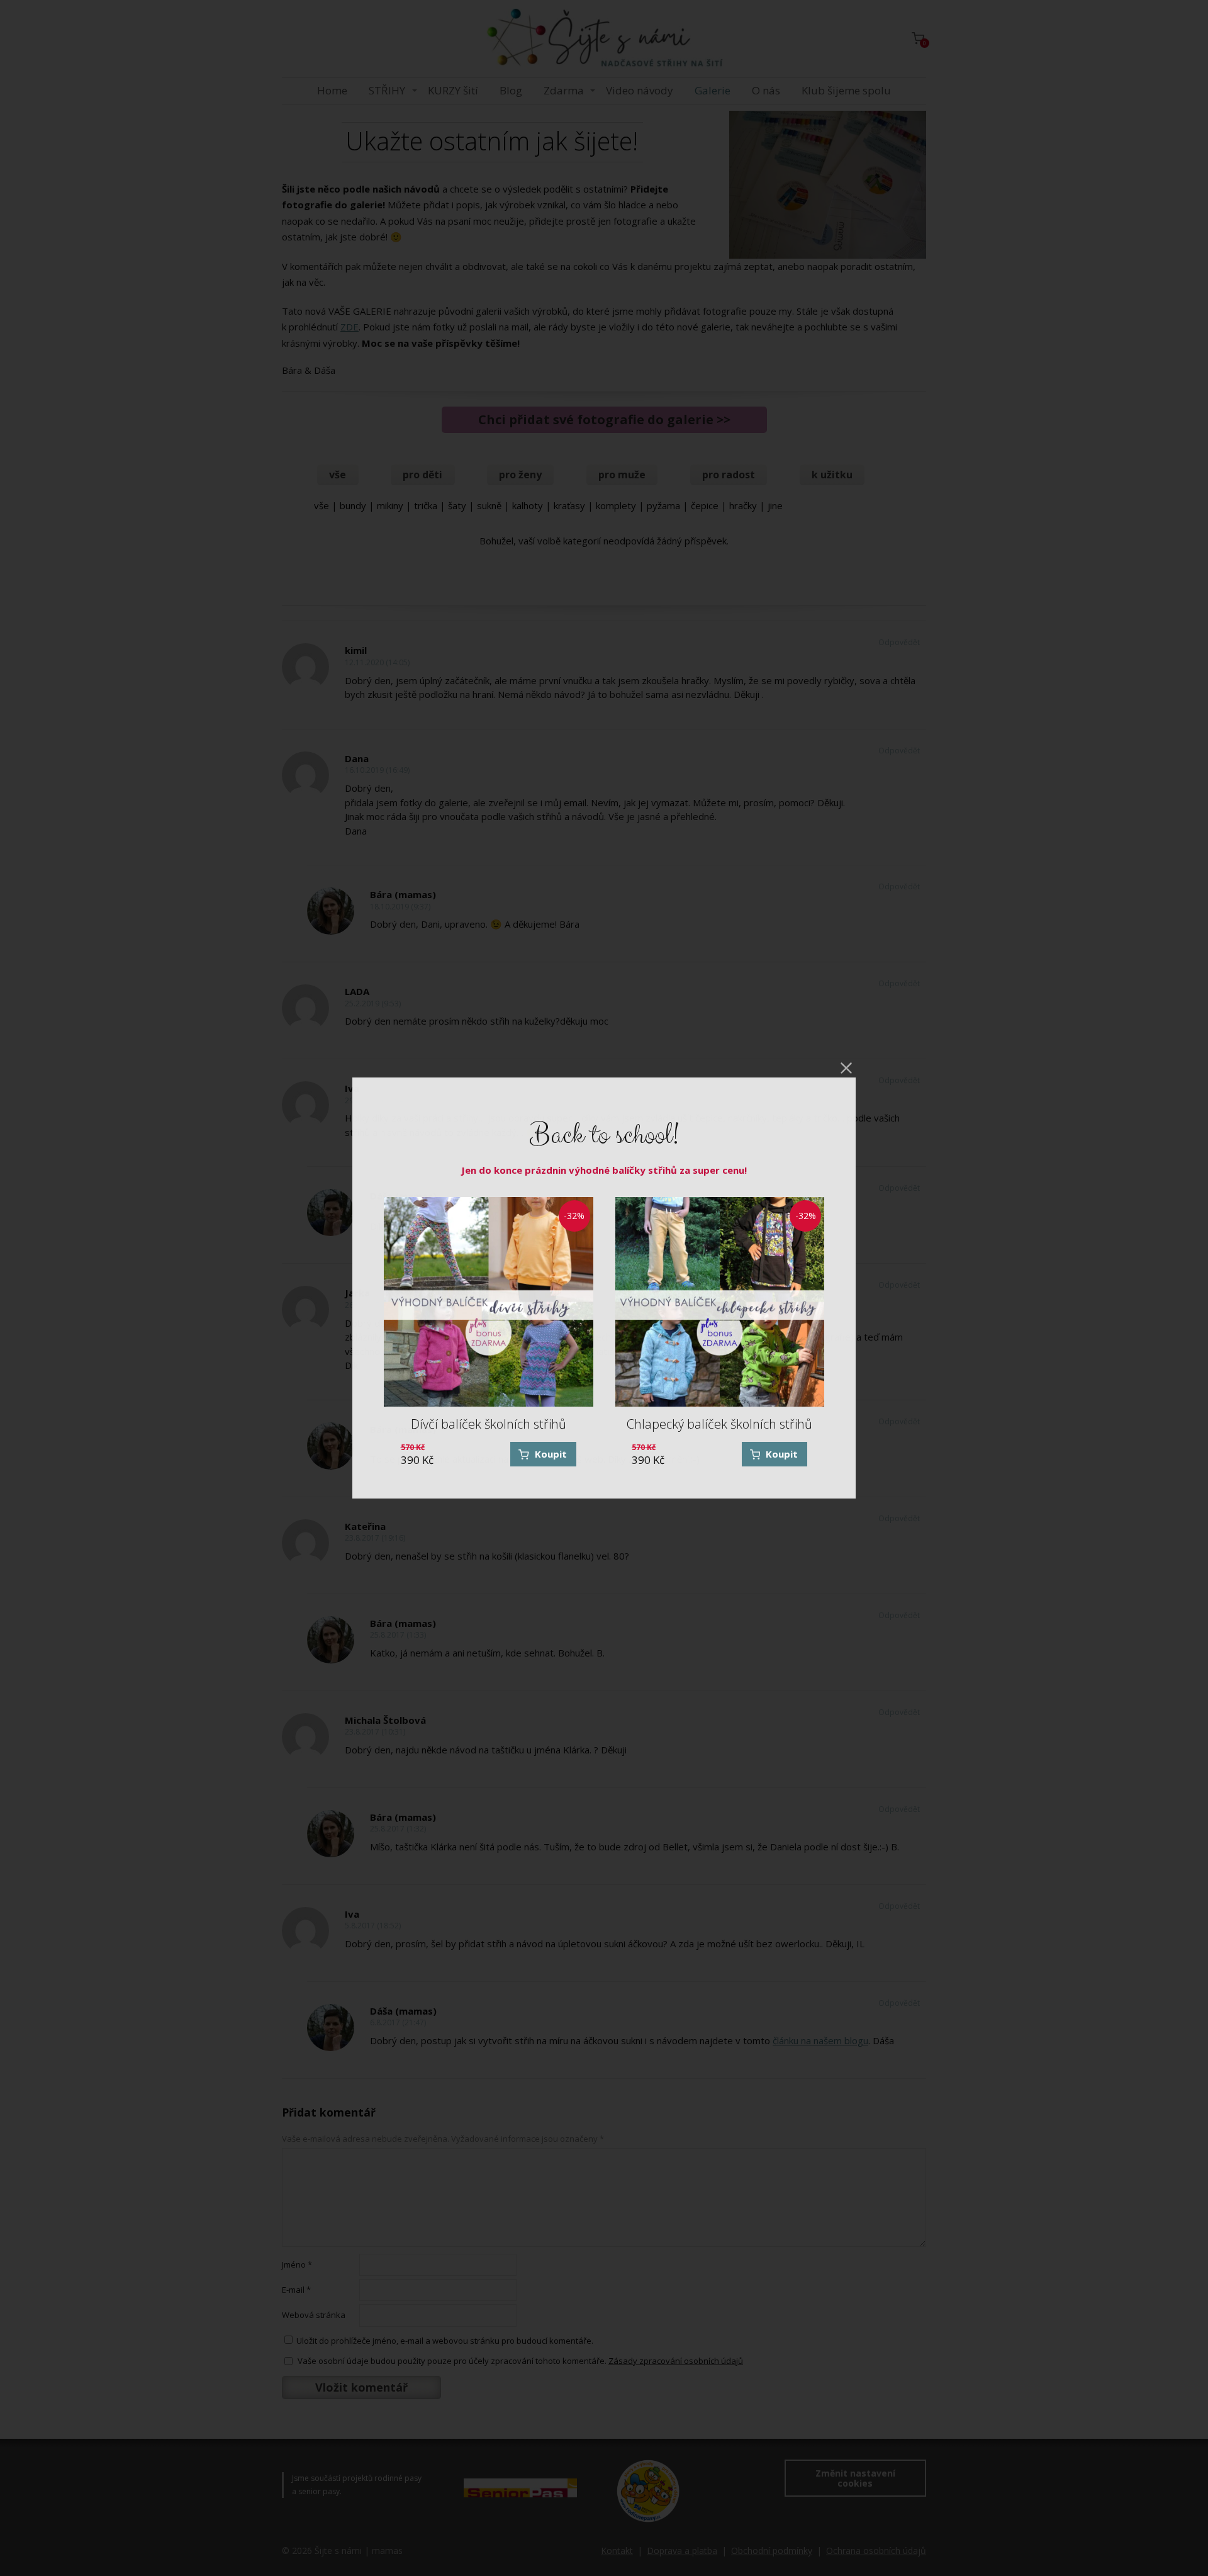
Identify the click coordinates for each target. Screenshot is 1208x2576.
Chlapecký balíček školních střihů (719, 1424)
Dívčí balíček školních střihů (489, 1424)
